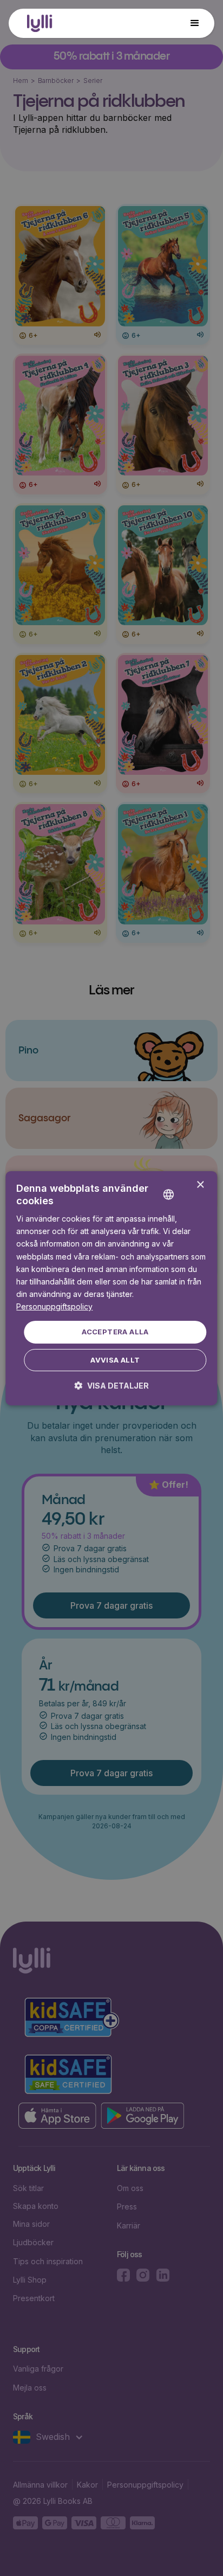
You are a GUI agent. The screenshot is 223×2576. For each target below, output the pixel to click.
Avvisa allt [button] (115, 1360)
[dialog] (111, 1288)
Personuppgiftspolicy (54, 1306)
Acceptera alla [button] (115, 1332)
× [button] (200, 1185)
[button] (195, 23)
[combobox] (185, 1185)
